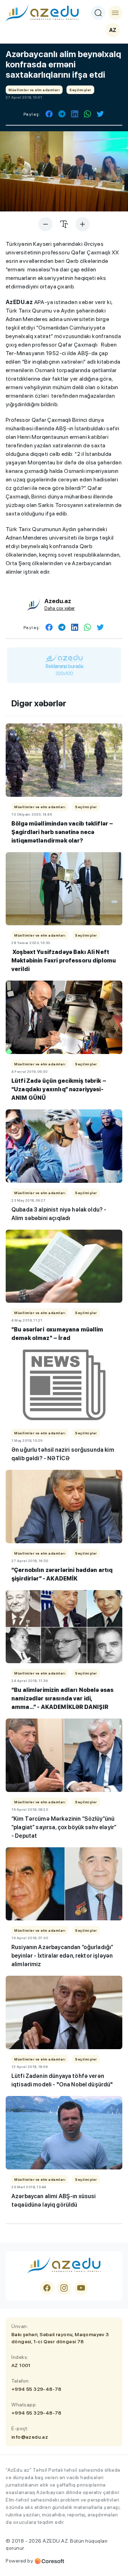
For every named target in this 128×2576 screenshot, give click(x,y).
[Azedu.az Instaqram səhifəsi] (64, 2288)
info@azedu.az (30, 2437)
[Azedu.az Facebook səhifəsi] (47, 2288)
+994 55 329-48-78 (36, 2389)
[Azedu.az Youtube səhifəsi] (81, 2288)
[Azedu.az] (42, 13)
